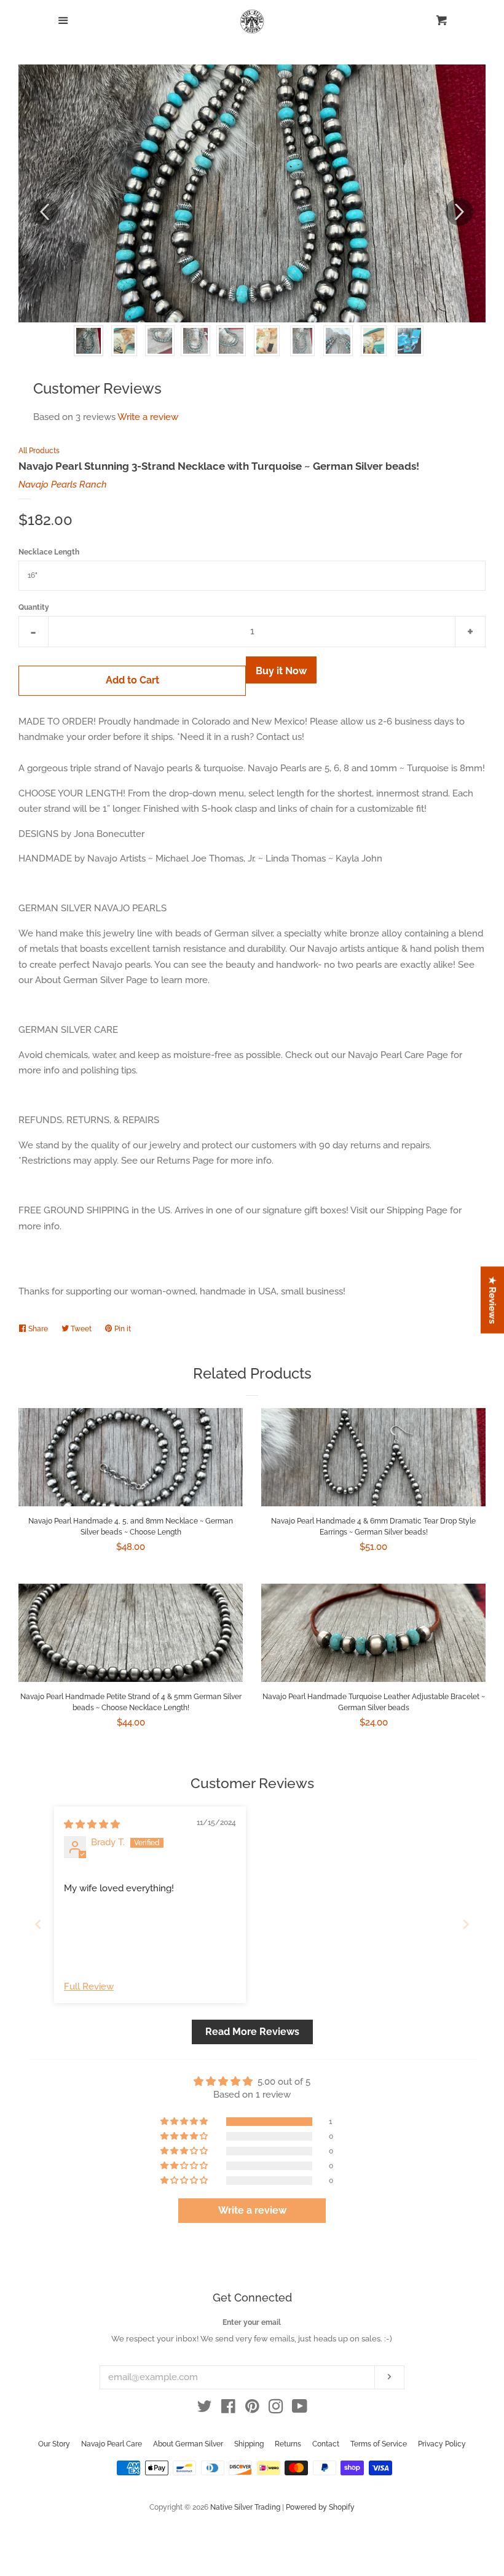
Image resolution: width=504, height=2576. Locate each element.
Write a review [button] (252, 2210)
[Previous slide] (38, 1924)
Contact (326, 2444)
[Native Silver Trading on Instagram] (276, 2409)
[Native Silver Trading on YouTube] (300, 2409)
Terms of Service (379, 2444)
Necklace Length (49, 552)
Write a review (148, 417)
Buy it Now (281, 671)
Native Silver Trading (245, 2507)
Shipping (249, 2444)
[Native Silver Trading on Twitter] (205, 2409)
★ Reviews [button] (493, 1300)
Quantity (34, 607)
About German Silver (188, 2444)
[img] (92, 1824)
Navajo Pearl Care (112, 2444)
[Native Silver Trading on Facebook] (228, 2409)
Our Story (54, 2444)
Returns (288, 2444)
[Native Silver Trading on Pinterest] (252, 2409)
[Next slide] (466, 1924)
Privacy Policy (442, 2444)
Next (459, 212)
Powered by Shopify (320, 2507)
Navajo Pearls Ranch (63, 484)
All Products (39, 451)
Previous (45, 212)
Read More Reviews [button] (252, 2032)
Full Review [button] (89, 1986)
